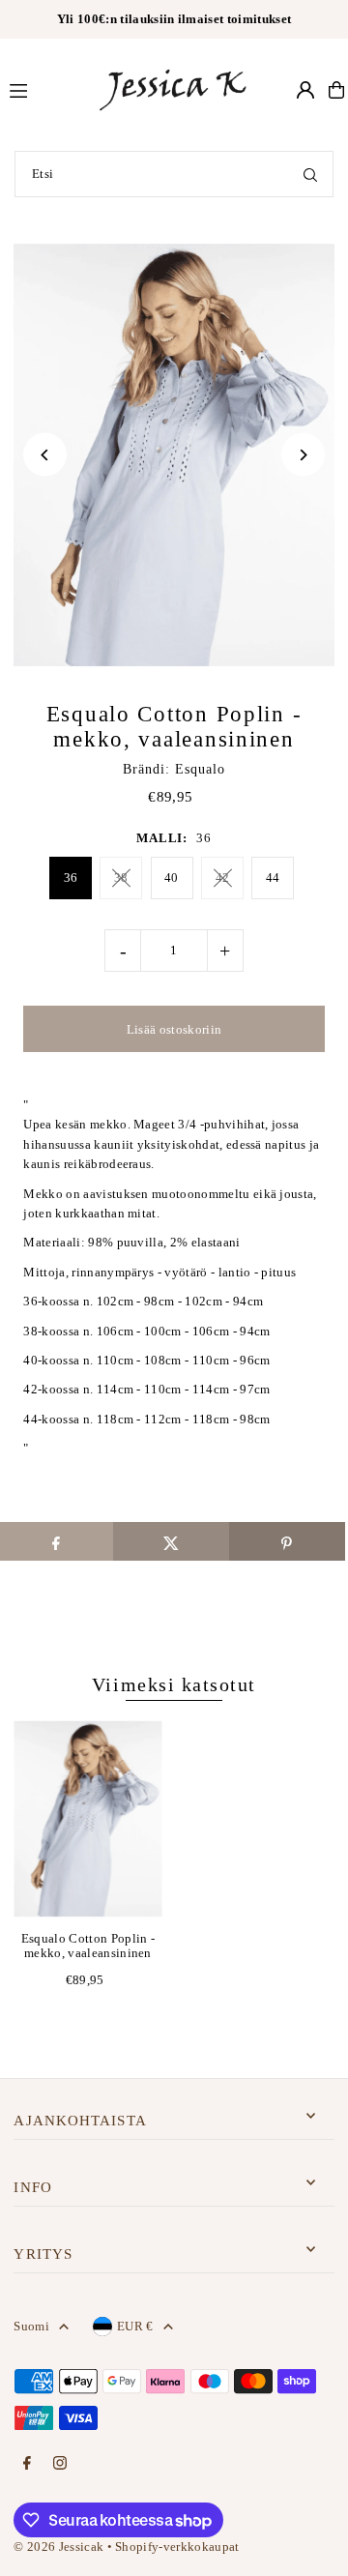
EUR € (135, 2327)
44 (273, 878)
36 (71, 878)
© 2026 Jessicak (58, 2547)
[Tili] (305, 90)
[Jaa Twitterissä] (171, 1541)
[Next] (303, 455)
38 (121, 878)
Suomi (31, 2327)
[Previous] (45, 455)
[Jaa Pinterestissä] (287, 1541)
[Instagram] (60, 2464)
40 (172, 878)
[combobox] (174, 174)
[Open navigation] (43, 89)
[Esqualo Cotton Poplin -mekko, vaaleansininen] (87, 1819)
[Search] (310, 174)
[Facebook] (27, 2464)
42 (223, 878)
